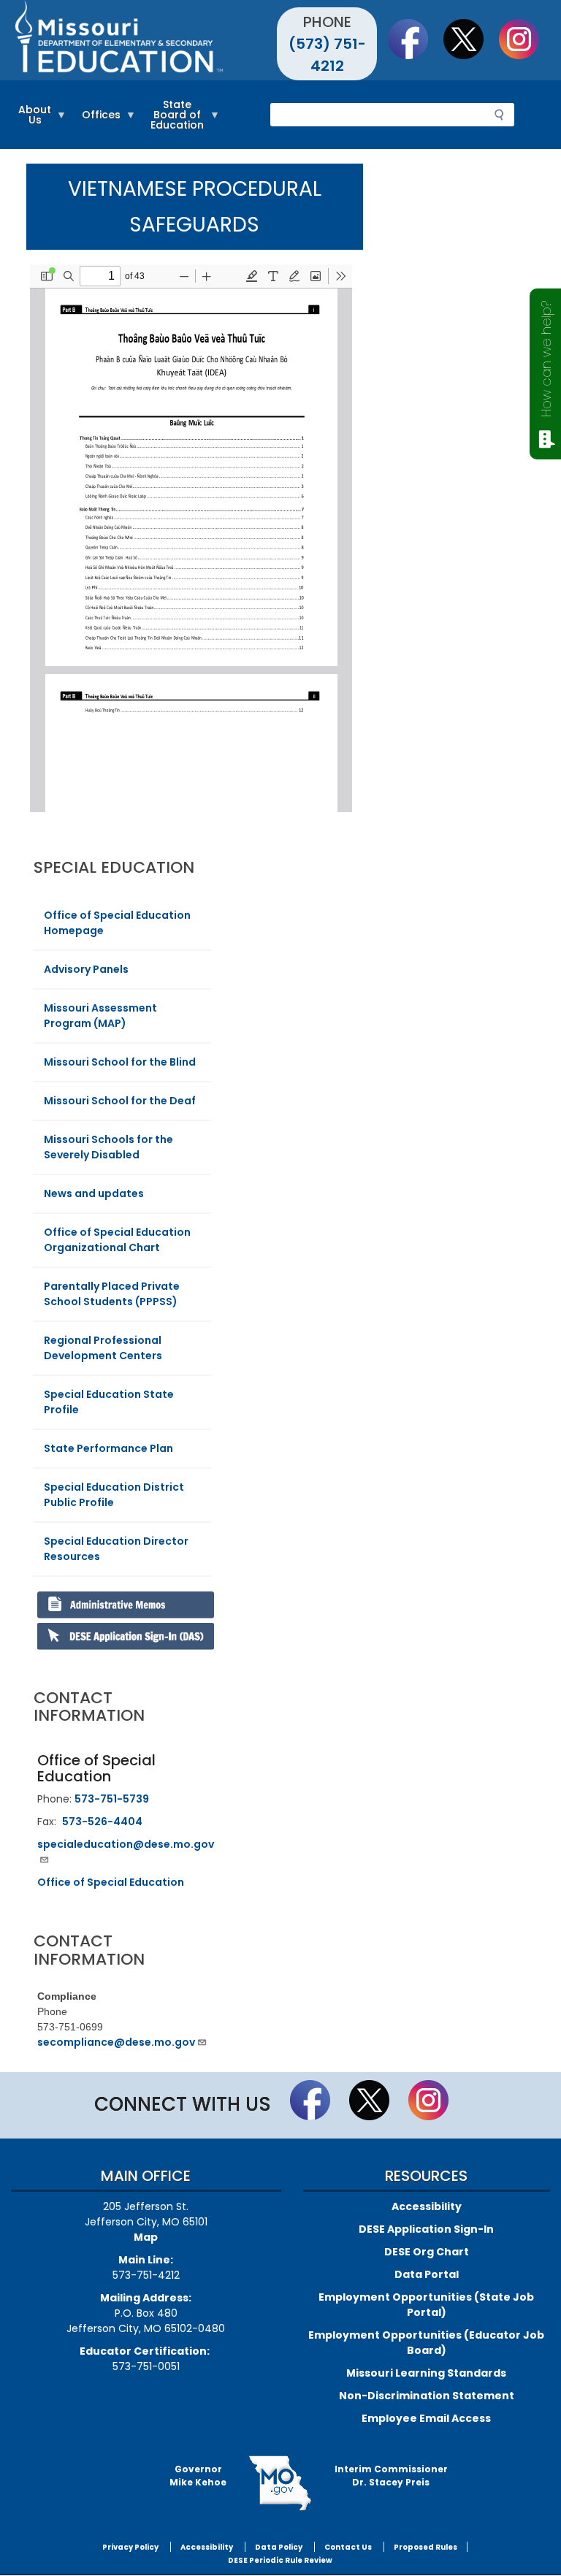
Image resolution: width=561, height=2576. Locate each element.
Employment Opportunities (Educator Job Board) (426, 2343)
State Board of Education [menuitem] (173, 121)
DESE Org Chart (427, 2252)
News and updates (94, 1193)
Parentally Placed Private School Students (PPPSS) (112, 1294)
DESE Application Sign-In (426, 2229)
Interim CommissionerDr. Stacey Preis (391, 2476)
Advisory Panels (86, 969)
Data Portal (427, 2274)
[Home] (146, 40)
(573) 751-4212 (327, 55)
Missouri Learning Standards (426, 2373)
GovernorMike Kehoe (198, 2476)
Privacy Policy (130, 2547)
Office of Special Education (111, 1882)
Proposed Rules (425, 2547)
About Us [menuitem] (31, 121)
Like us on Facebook (415, 39)
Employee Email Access (426, 2418)
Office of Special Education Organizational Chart (117, 1240)
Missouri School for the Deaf (120, 1101)
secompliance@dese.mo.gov (116, 2042)
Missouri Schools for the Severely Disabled (108, 1147)
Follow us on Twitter (470, 39)
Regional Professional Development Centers (103, 1348)
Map (146, 2237)
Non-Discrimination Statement (427, 2396)
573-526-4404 (102, 1822)
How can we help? (546, 359)
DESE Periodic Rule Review (280, 2560)
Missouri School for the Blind (120, 1062)
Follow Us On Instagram (526, 39)
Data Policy (279, 2547)
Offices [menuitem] (98, 121)
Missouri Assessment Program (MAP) (100, 1016)
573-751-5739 (112, 1799)
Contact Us (348, 2547)
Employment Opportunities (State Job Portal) (426, 2305)
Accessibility (427, 2206)
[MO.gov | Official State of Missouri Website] (280, 2483)
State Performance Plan (108, 1448)
